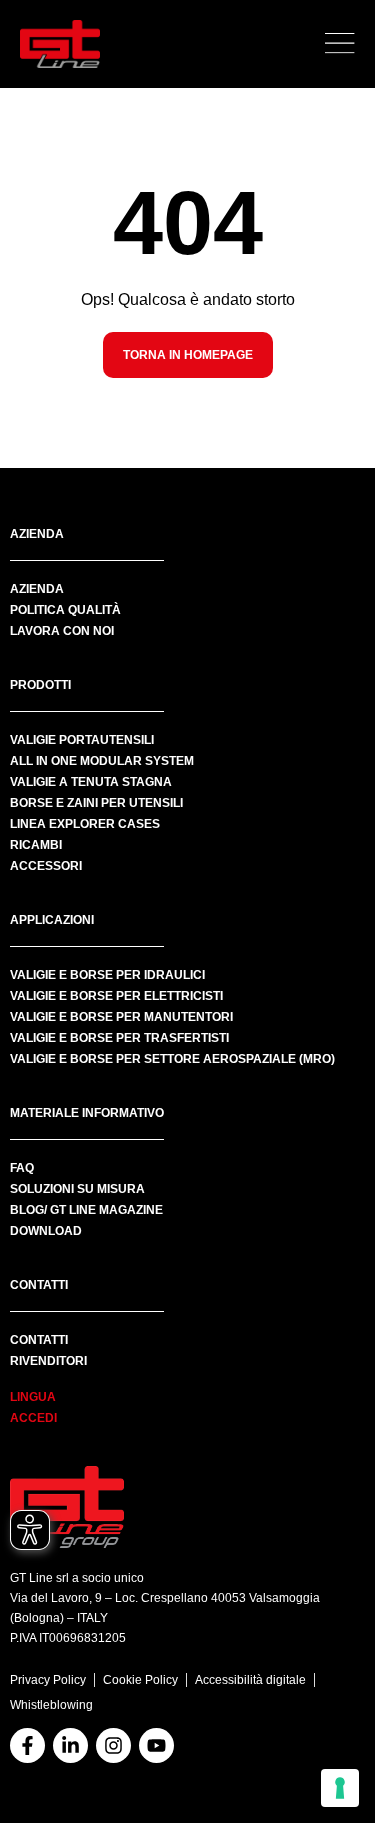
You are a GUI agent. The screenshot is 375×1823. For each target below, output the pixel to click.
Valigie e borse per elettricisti (116, 996)
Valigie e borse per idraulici (107, 975)
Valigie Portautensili (82, 740)
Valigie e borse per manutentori (121, 1017)
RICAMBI (36, 845)
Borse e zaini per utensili (96, 803)
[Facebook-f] (27, 1745)
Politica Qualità (65, 610)
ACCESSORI (46, 866)
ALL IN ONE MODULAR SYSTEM (102, 761)
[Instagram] (113, 1745)
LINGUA (33, 1397)
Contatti (39, 1340)
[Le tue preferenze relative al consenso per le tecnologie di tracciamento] (340, 1788)
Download (46, 1231)
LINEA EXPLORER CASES (85, 824)
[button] (340, 44)
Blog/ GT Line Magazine (86, 1210)
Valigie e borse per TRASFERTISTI (119, 1038)
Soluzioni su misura (77, 1189)
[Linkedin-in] (70, 1745)
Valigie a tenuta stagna (91, 782)
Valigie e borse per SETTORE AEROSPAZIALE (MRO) (172, 1059)
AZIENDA (37, 589)
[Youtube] (156, 1745)
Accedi (33, 1418)
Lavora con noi (62, 631)
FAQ (22, 1168)
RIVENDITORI (48, 1361)
